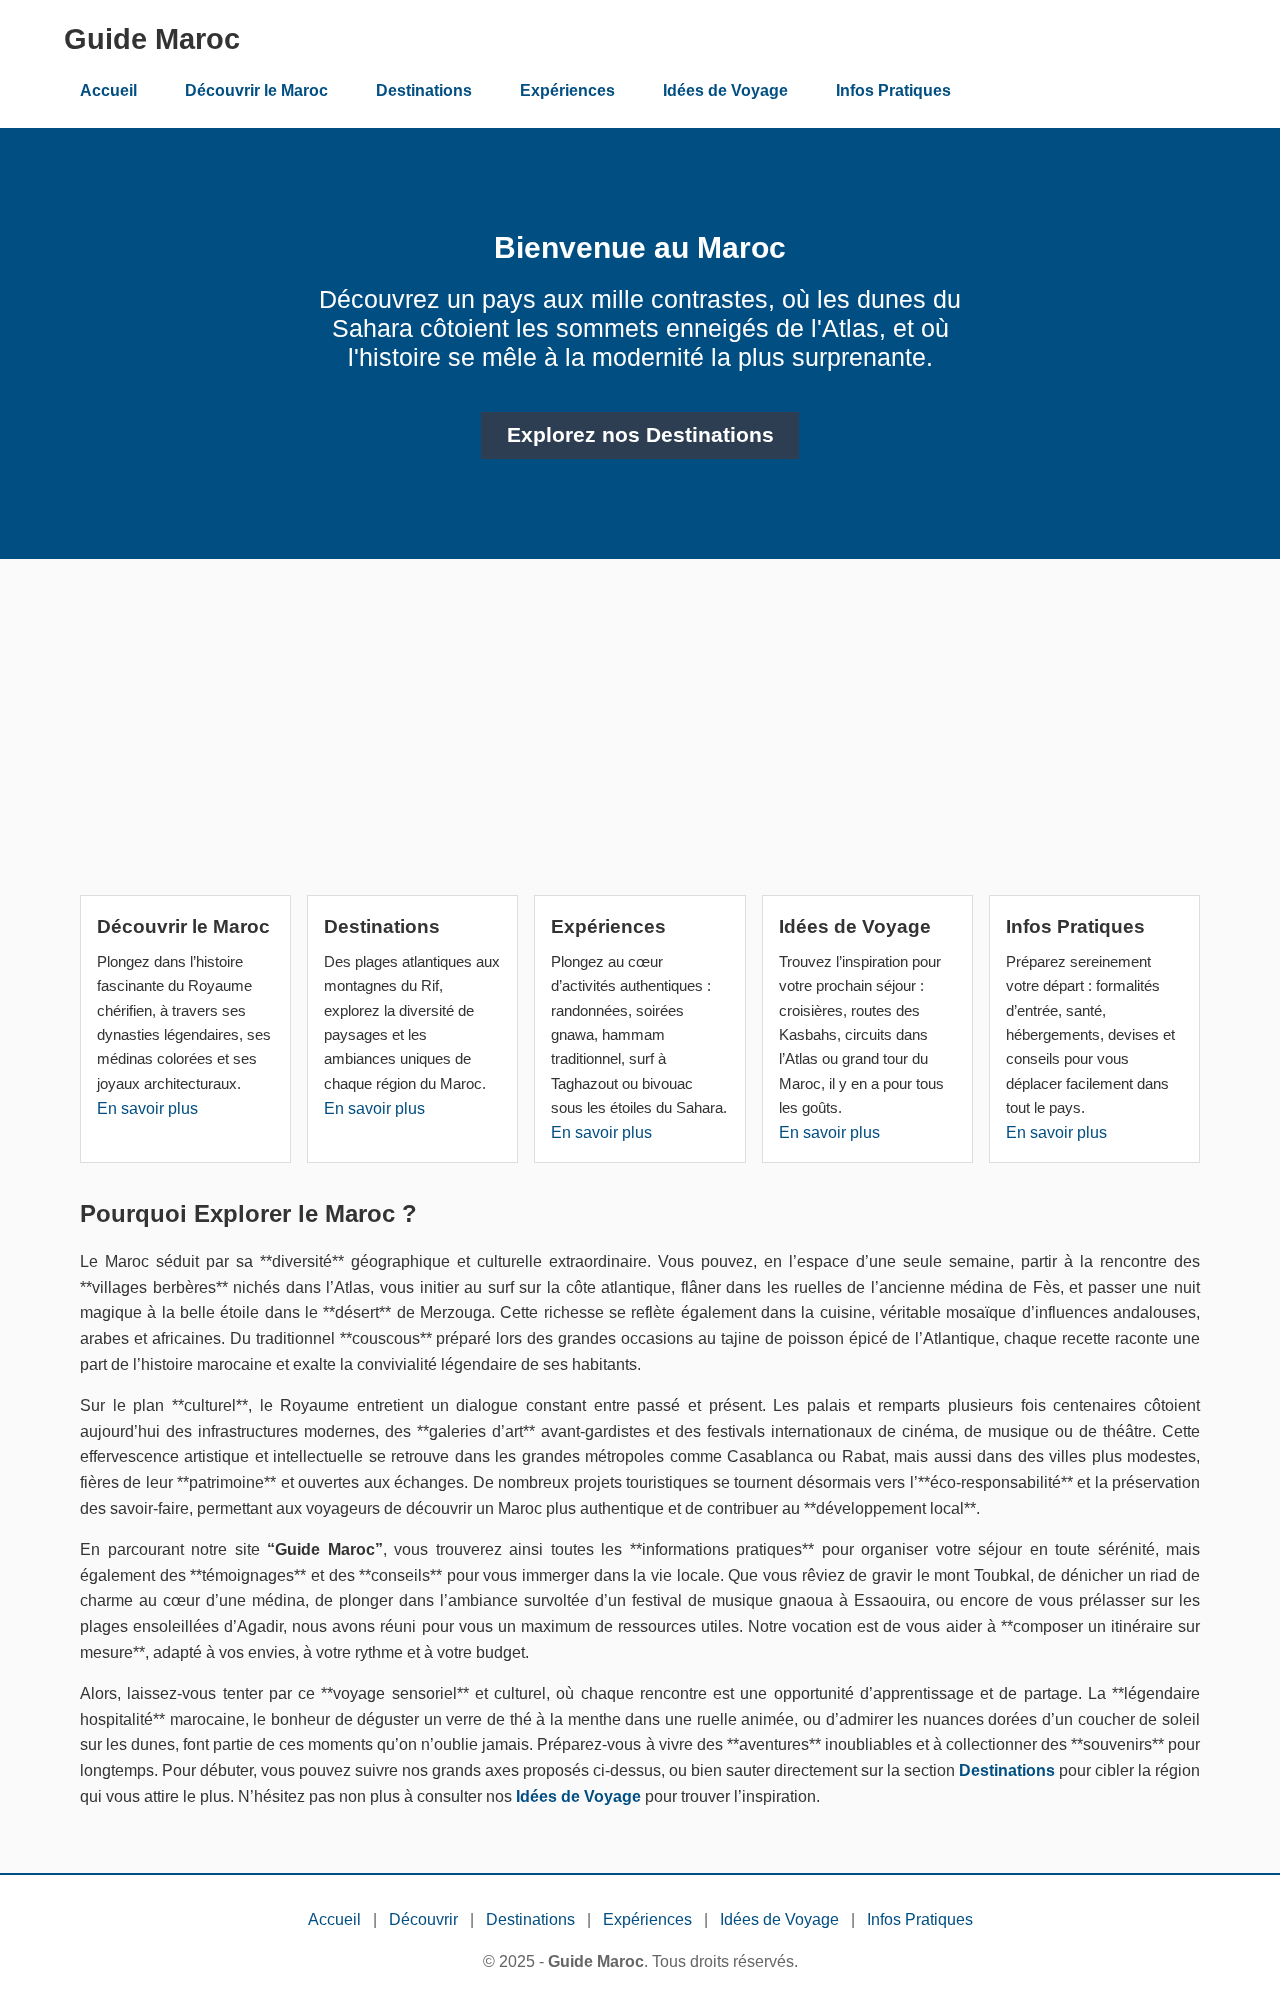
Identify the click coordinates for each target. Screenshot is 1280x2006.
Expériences (567, 90)
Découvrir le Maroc (256, 90)
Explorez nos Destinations (640, 435)
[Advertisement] (640, 735)
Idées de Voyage (725, 90)
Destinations (424, 90)
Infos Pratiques (893, 90)
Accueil (108, 90)
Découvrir (423, 1919)
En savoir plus (147, 1108)
